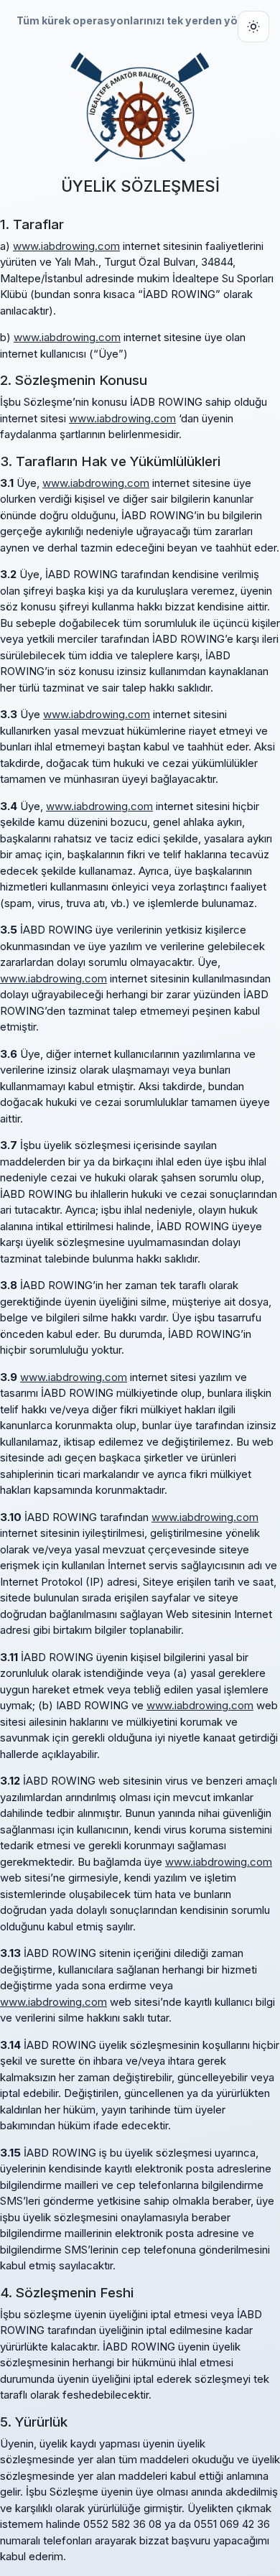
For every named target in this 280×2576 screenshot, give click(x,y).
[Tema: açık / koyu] (253, 27)
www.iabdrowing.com (66, 246)
